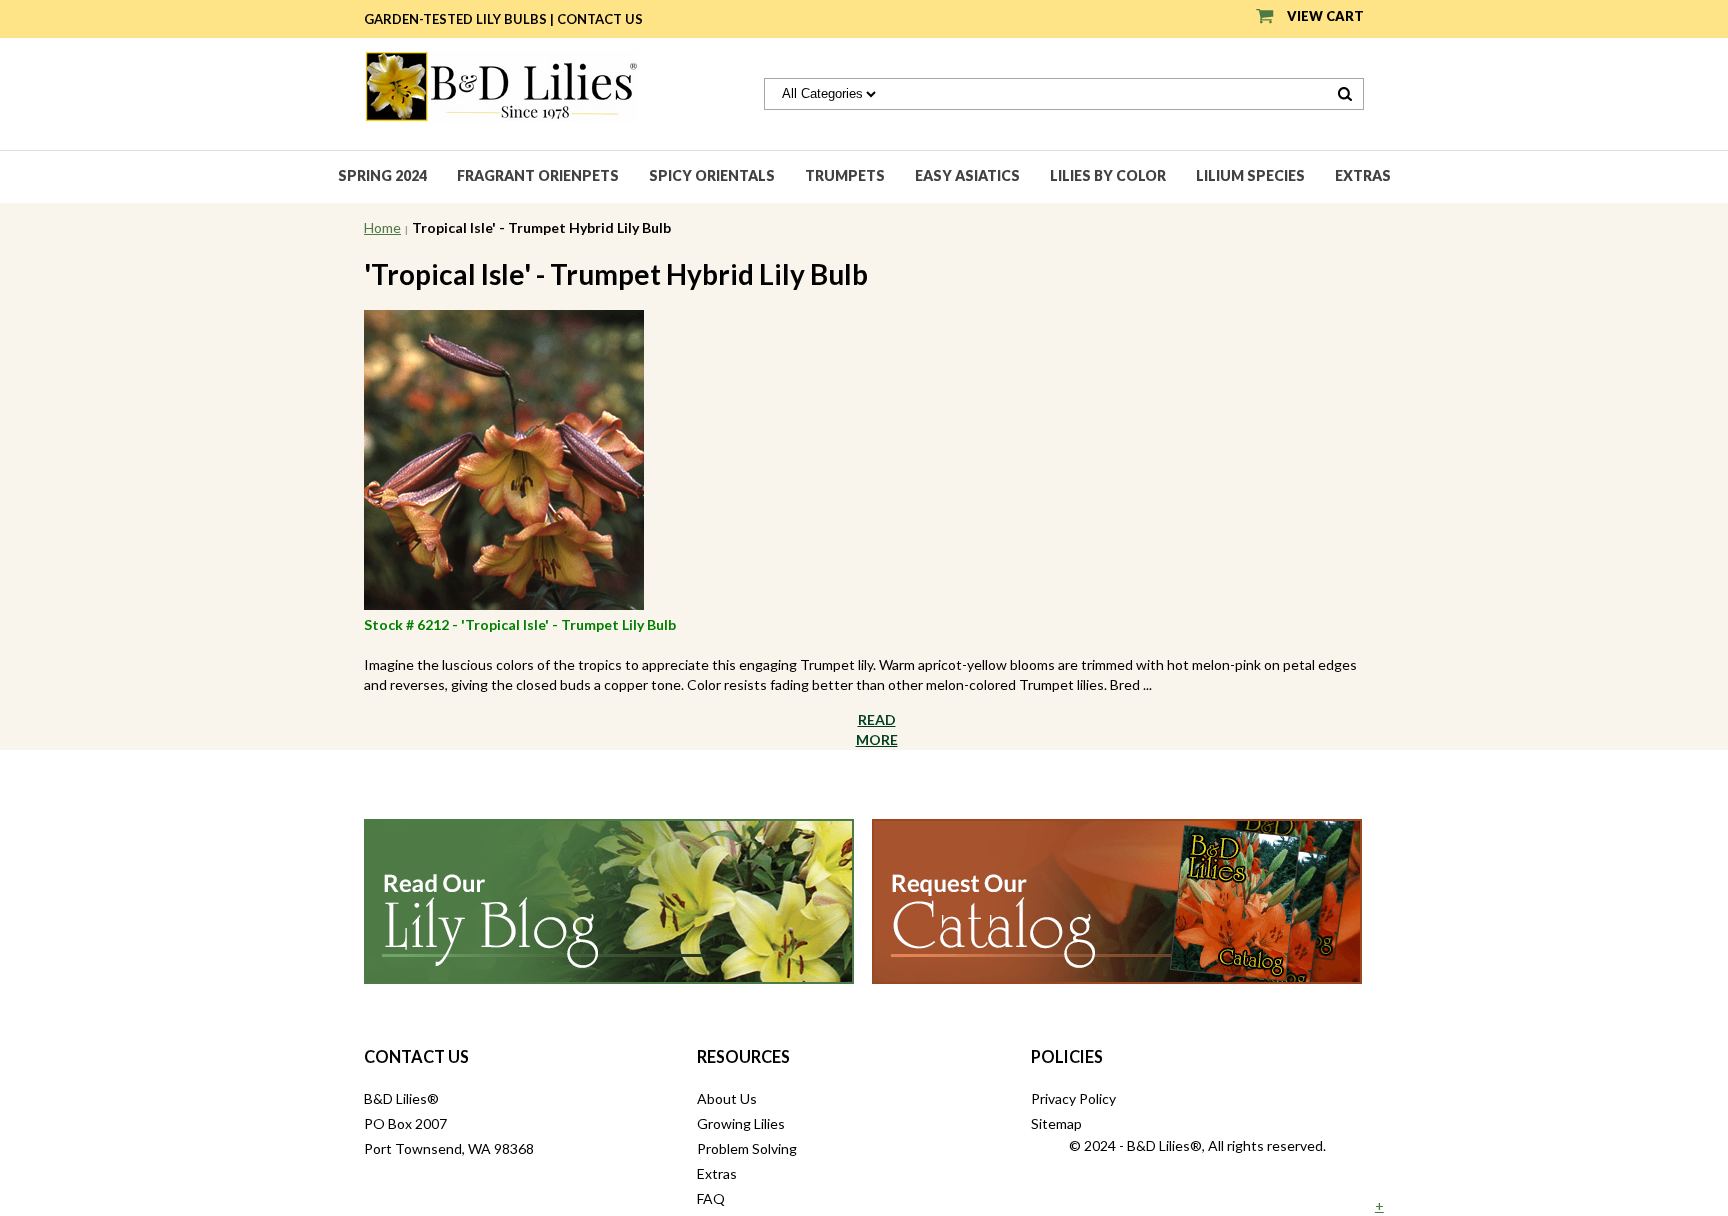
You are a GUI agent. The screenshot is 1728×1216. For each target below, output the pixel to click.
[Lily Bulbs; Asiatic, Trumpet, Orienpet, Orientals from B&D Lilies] (501, 84)
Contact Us (600, 19)
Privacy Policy (1073, 1098)
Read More (877, 729)
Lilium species (1250, 175)
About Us (727, 1098)
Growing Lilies (741, 1123)
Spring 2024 (382, 175)
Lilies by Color (1108, 175)
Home (382, 227)
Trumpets (845, 175)
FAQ (711, 1198)
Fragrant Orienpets (538, 175)
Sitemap (1056, 1123)
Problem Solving (747, 1148)
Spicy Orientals (712, 175)
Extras (1363, 175)
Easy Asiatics (967, 175)
